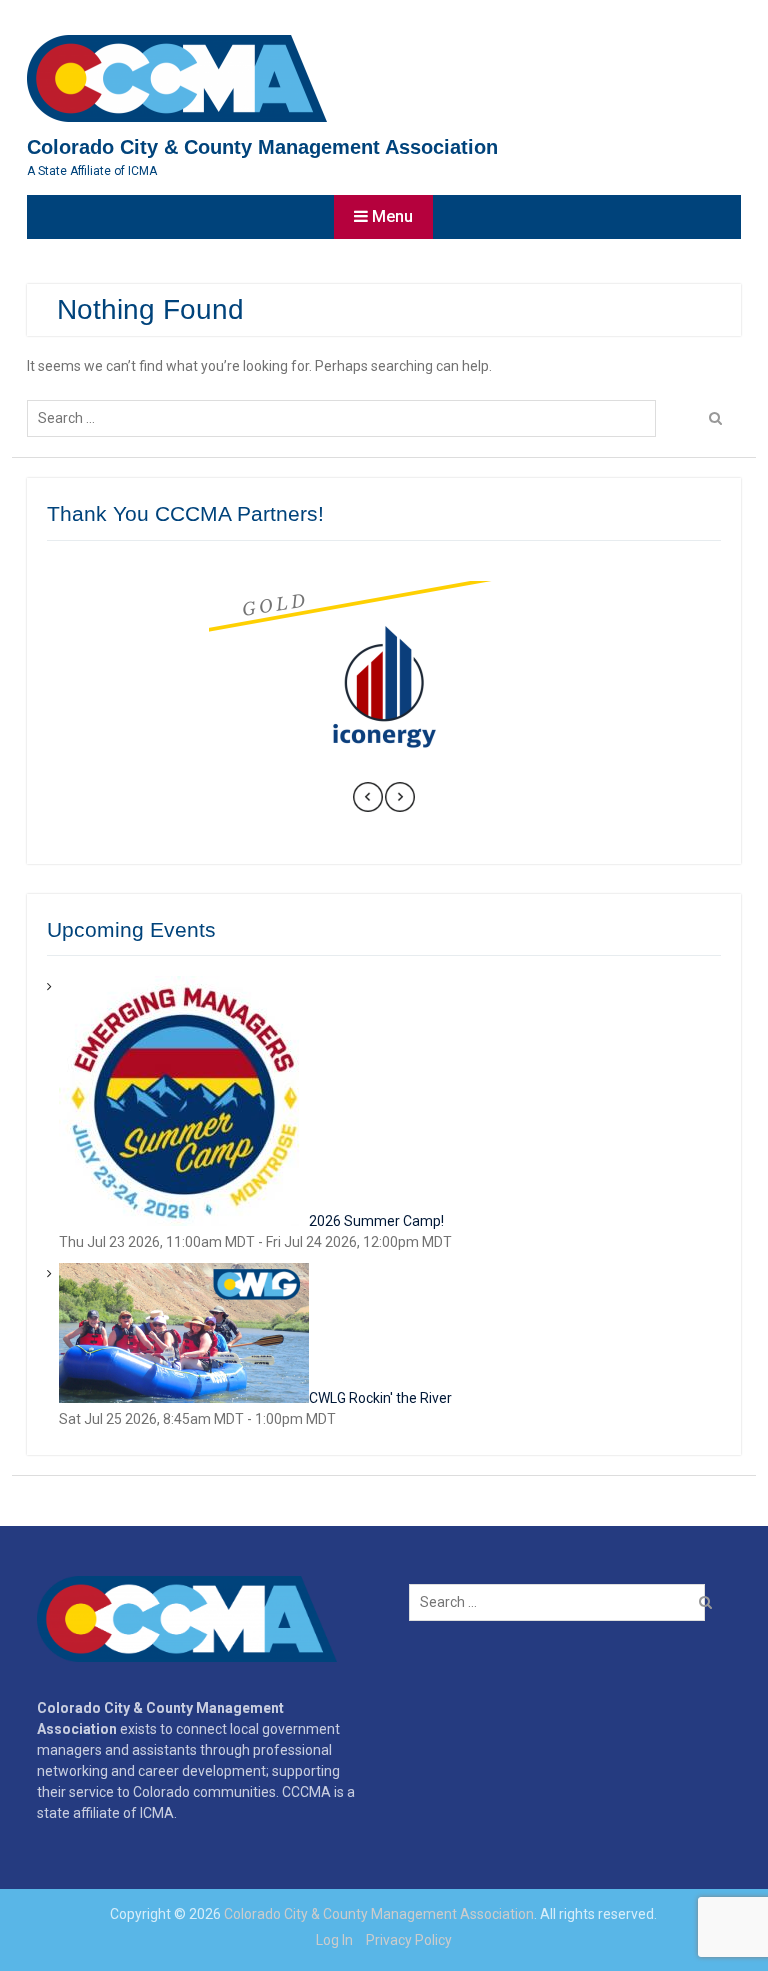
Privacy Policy (409, 1940)
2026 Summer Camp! (376, 1221)
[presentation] (368, 800)
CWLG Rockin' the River (380, 1398)
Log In (334, 1940)
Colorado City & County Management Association (262, 147)
